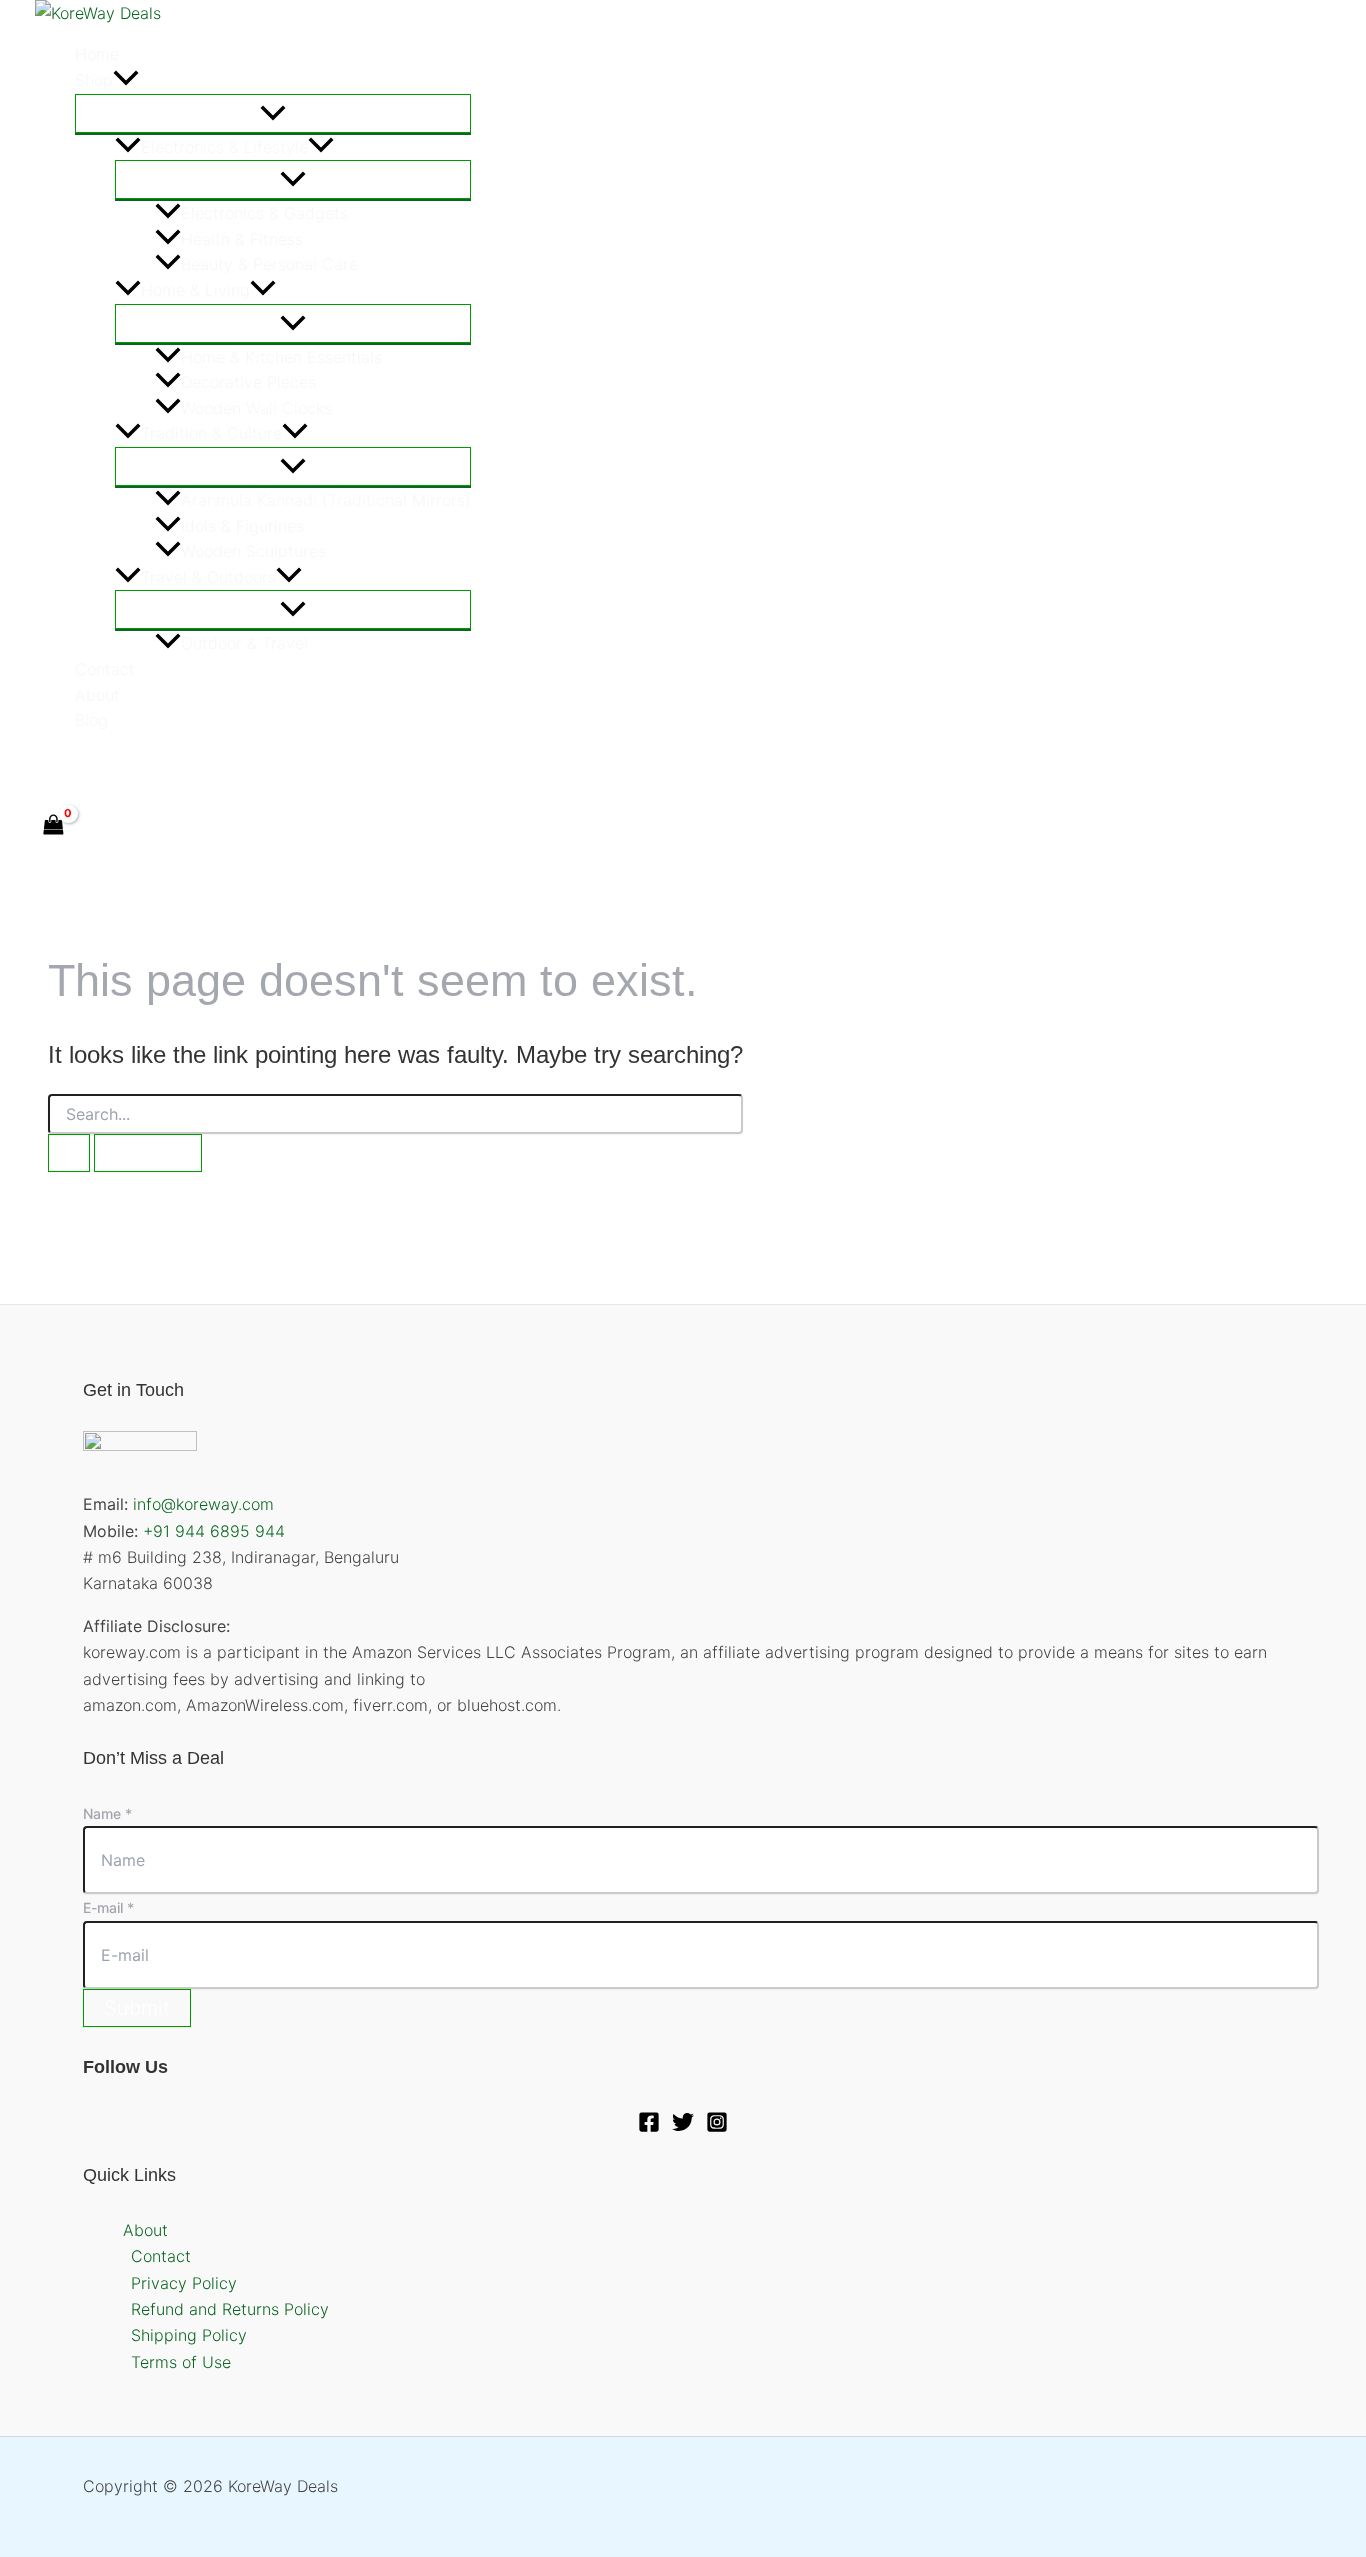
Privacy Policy (184, 2283)
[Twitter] (87, 766)
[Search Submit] (69, 1153)
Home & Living (195, 290)
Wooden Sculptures (253, 551)
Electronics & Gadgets (264, 213)
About (97, 695)
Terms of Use (181, 2362)
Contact (105, 669)
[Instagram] (717, 2127)
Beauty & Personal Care (269, 264)
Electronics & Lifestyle (224, 147)
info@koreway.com (203, 1504)
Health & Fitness (242, 239)
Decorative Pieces (248, 382)
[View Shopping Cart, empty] (54, 826)
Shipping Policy (189, 2335)
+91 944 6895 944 (214, 1531)
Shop (94, 80)
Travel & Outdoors (208, 577)
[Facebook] (44, 766)
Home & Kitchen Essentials (281, 357)
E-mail (108, 1907)
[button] (126, 81)
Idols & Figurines (242, 526)
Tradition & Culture (211, 433)
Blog (91, 720)
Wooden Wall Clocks (256, 408)
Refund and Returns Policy (230, 2309)
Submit (137, 2008)
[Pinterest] (130, 766)
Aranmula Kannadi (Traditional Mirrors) (326, 500)
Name (107, 1813)
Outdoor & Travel (244, 643)
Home (97, 54)
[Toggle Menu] (273, 113)
